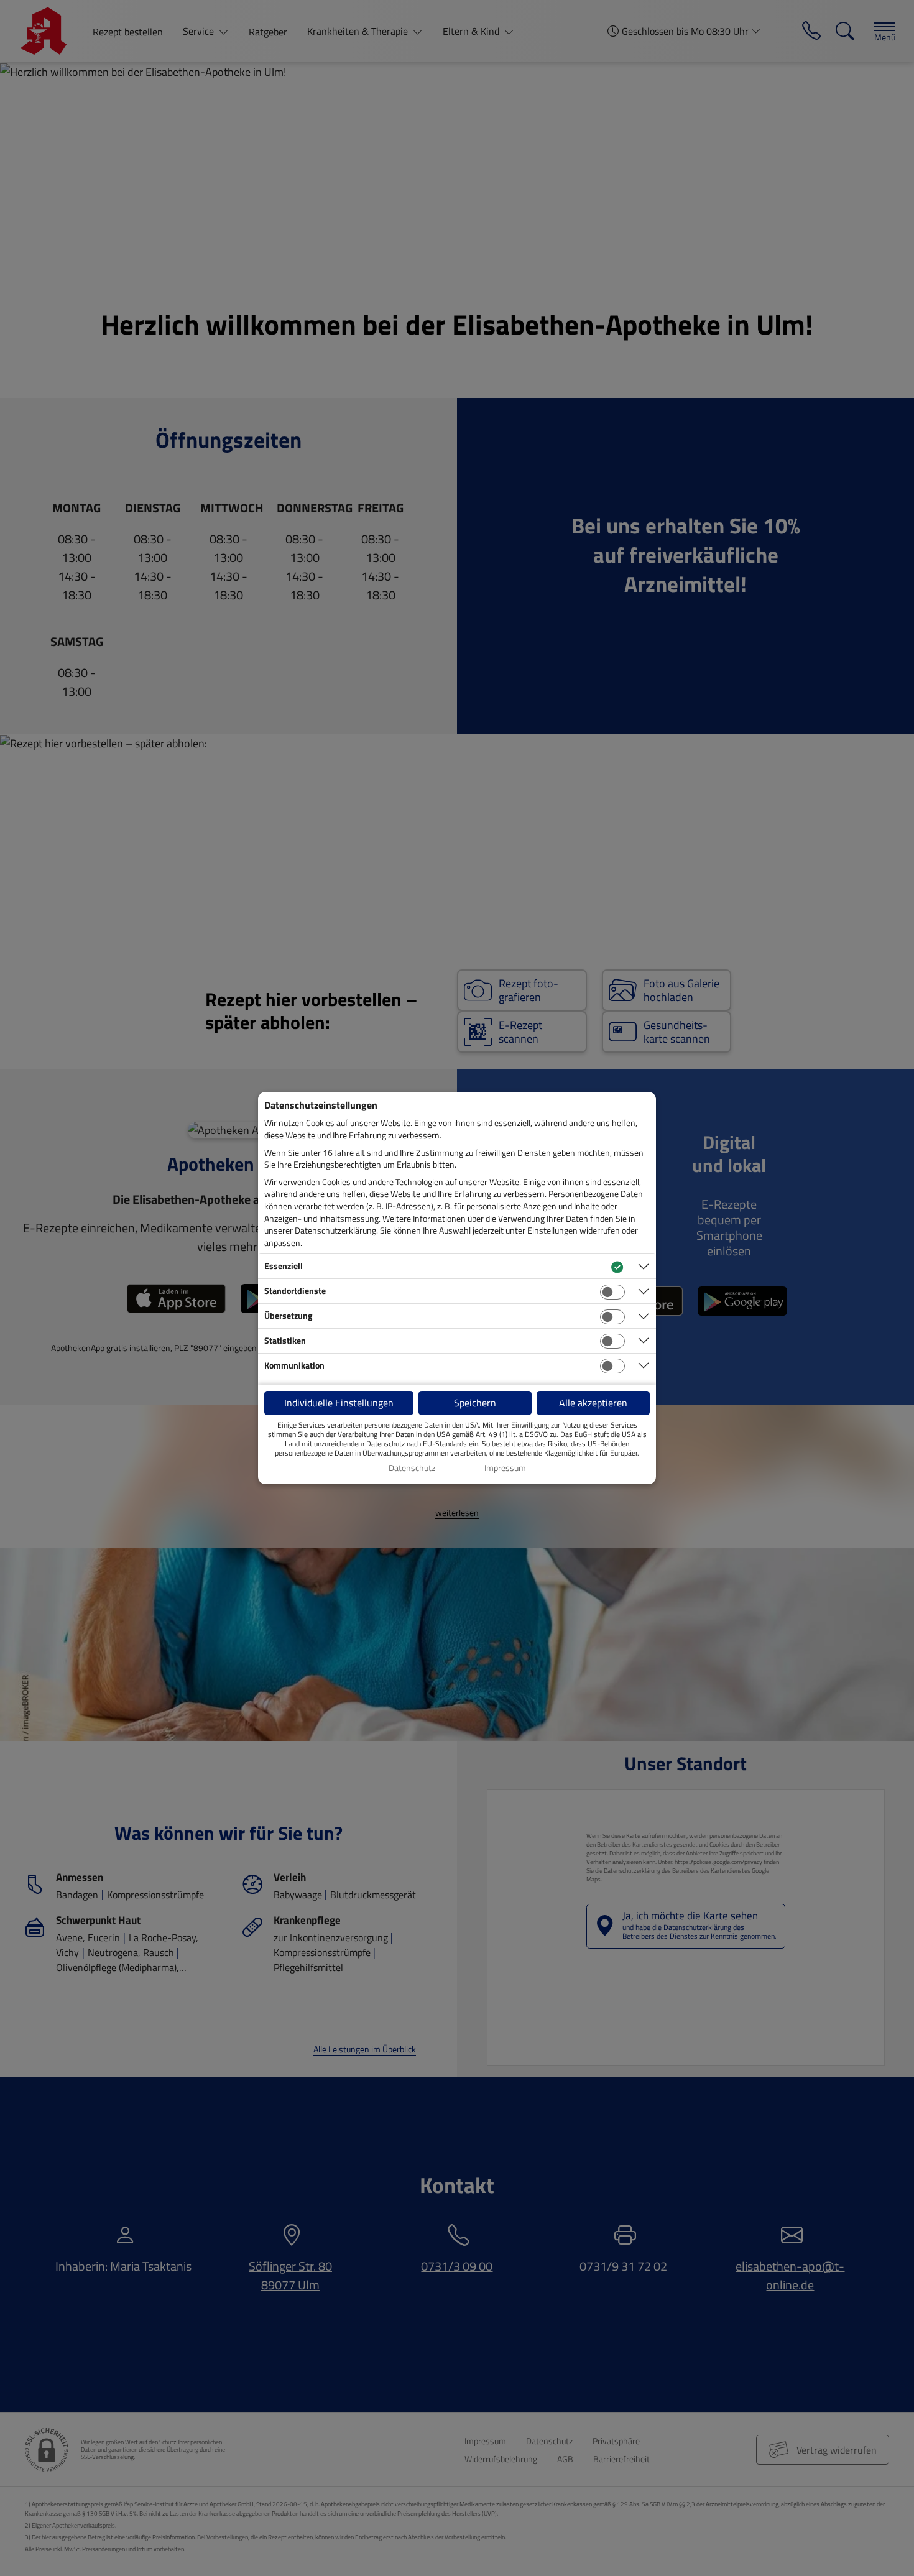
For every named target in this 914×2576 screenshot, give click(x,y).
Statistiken (285, 1340)
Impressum (505, 1468)
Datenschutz (412, 1468)
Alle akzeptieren (593, 1403)
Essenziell (284, 1266)
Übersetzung (288, 1315)
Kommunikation (294, 1365)
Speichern (475, 1403)
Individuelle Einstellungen (339, 1403)
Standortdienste (295, 1290)
